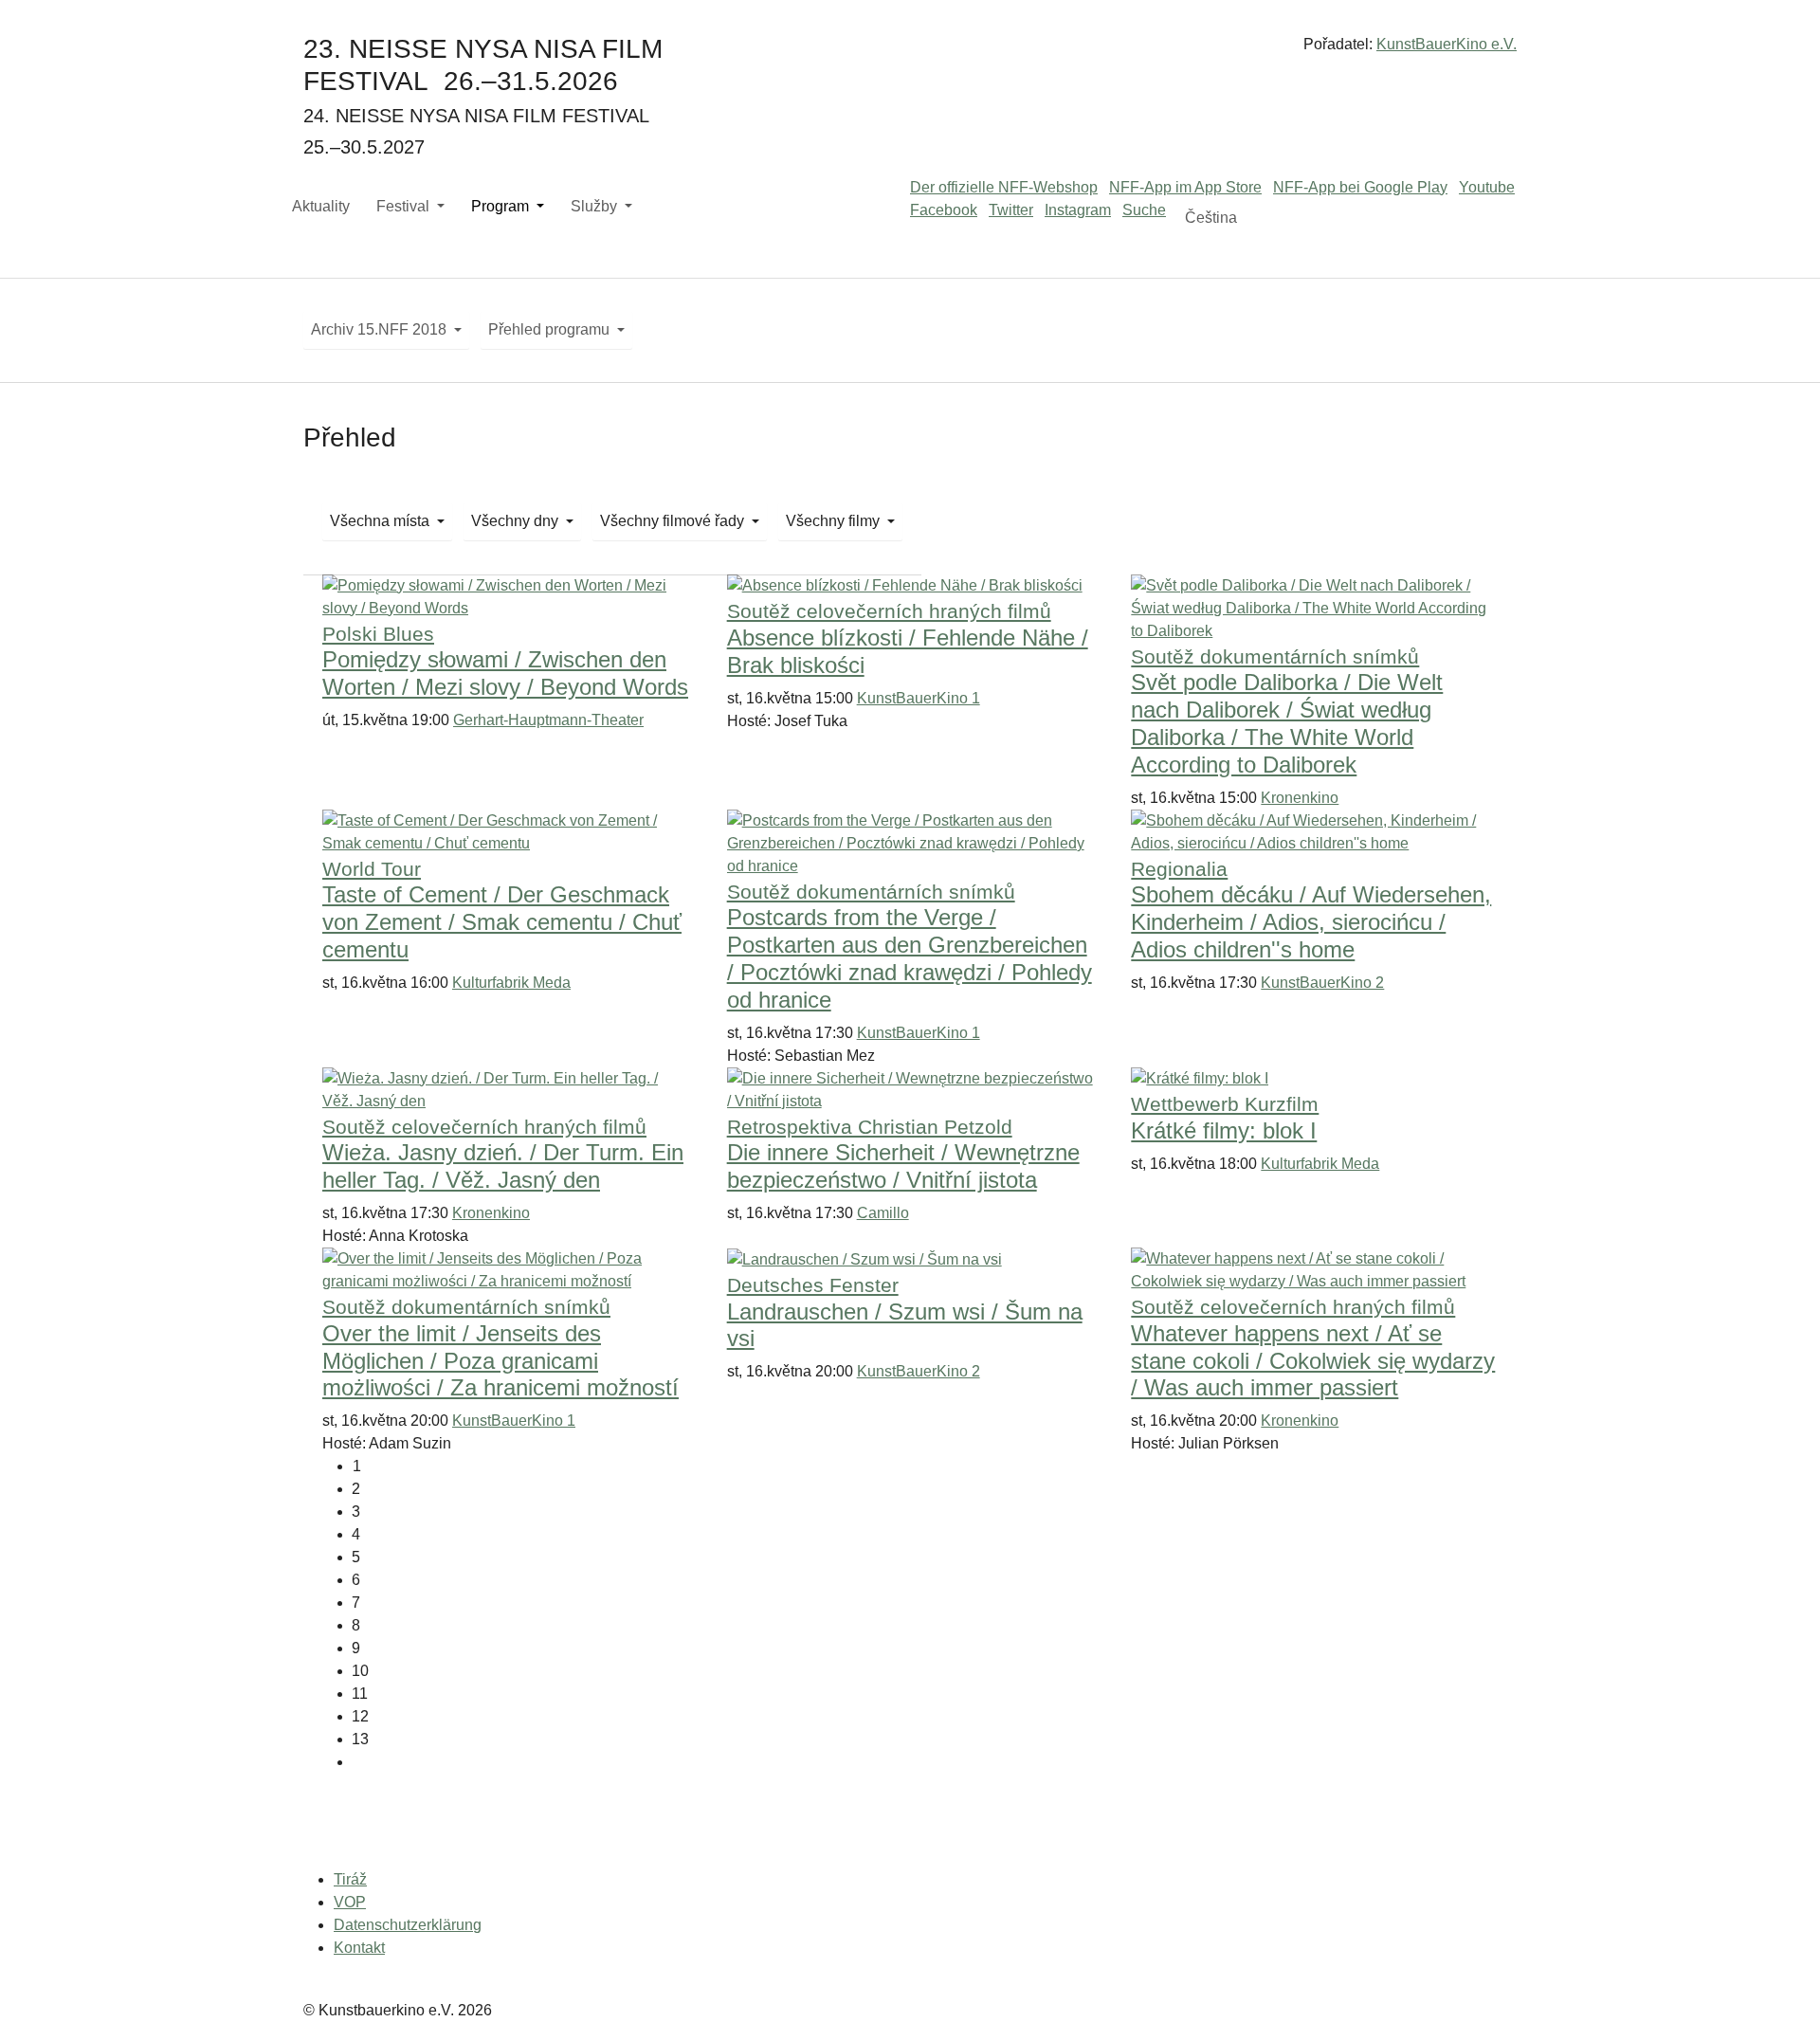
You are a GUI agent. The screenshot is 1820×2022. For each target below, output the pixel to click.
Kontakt (359, 1948)
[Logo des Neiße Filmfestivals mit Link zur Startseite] (910, 52)
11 (360, 1694)
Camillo (883, 1213)
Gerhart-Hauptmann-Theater (548, 720)
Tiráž (350, 1879)
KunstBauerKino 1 (919, 698)
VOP (350, 1902)
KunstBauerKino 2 (1322, 983)
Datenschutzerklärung (408, 1925)
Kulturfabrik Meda (511, 983)
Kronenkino (1300, 798)
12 (360, 1716)
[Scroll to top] (1778, 1980)
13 (360, 1739)
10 (360, 1671)
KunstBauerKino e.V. (1447, 44)
